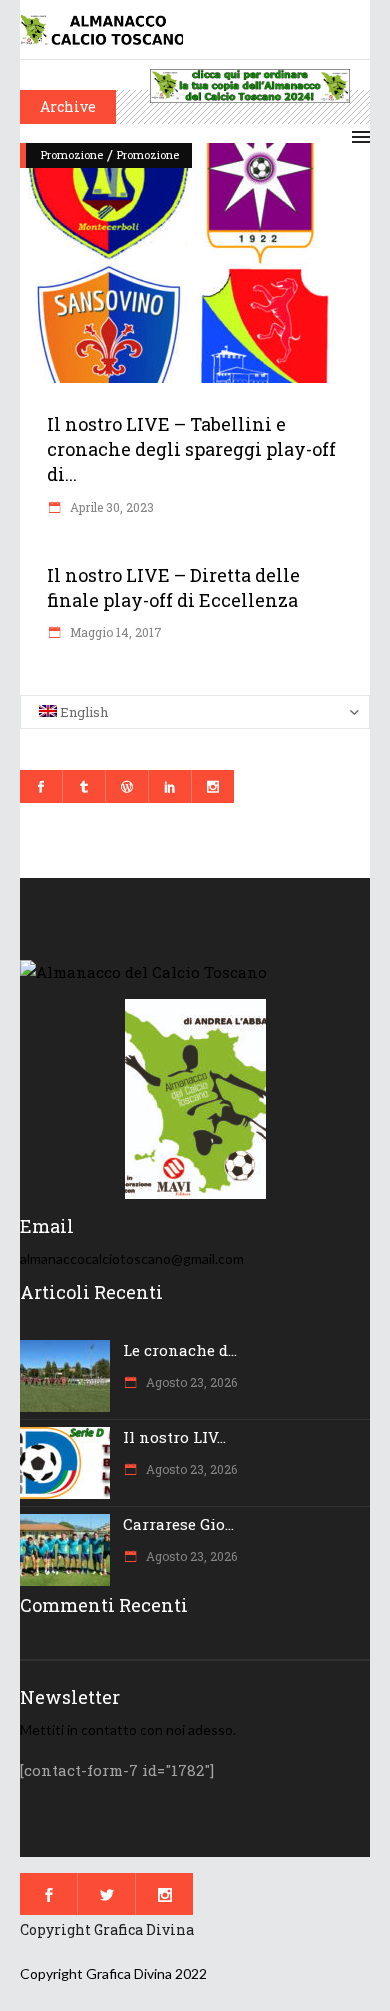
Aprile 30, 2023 (110, 507)
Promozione (72, 154)
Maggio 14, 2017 (114, 632)
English (82, 712)
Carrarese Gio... (178, 1524)
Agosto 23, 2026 (190, 1382)
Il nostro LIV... (174, 1437)
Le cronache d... (180, 1350)
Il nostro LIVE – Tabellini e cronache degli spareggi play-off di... (191, 449)
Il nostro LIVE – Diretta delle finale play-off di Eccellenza (173, 587)
